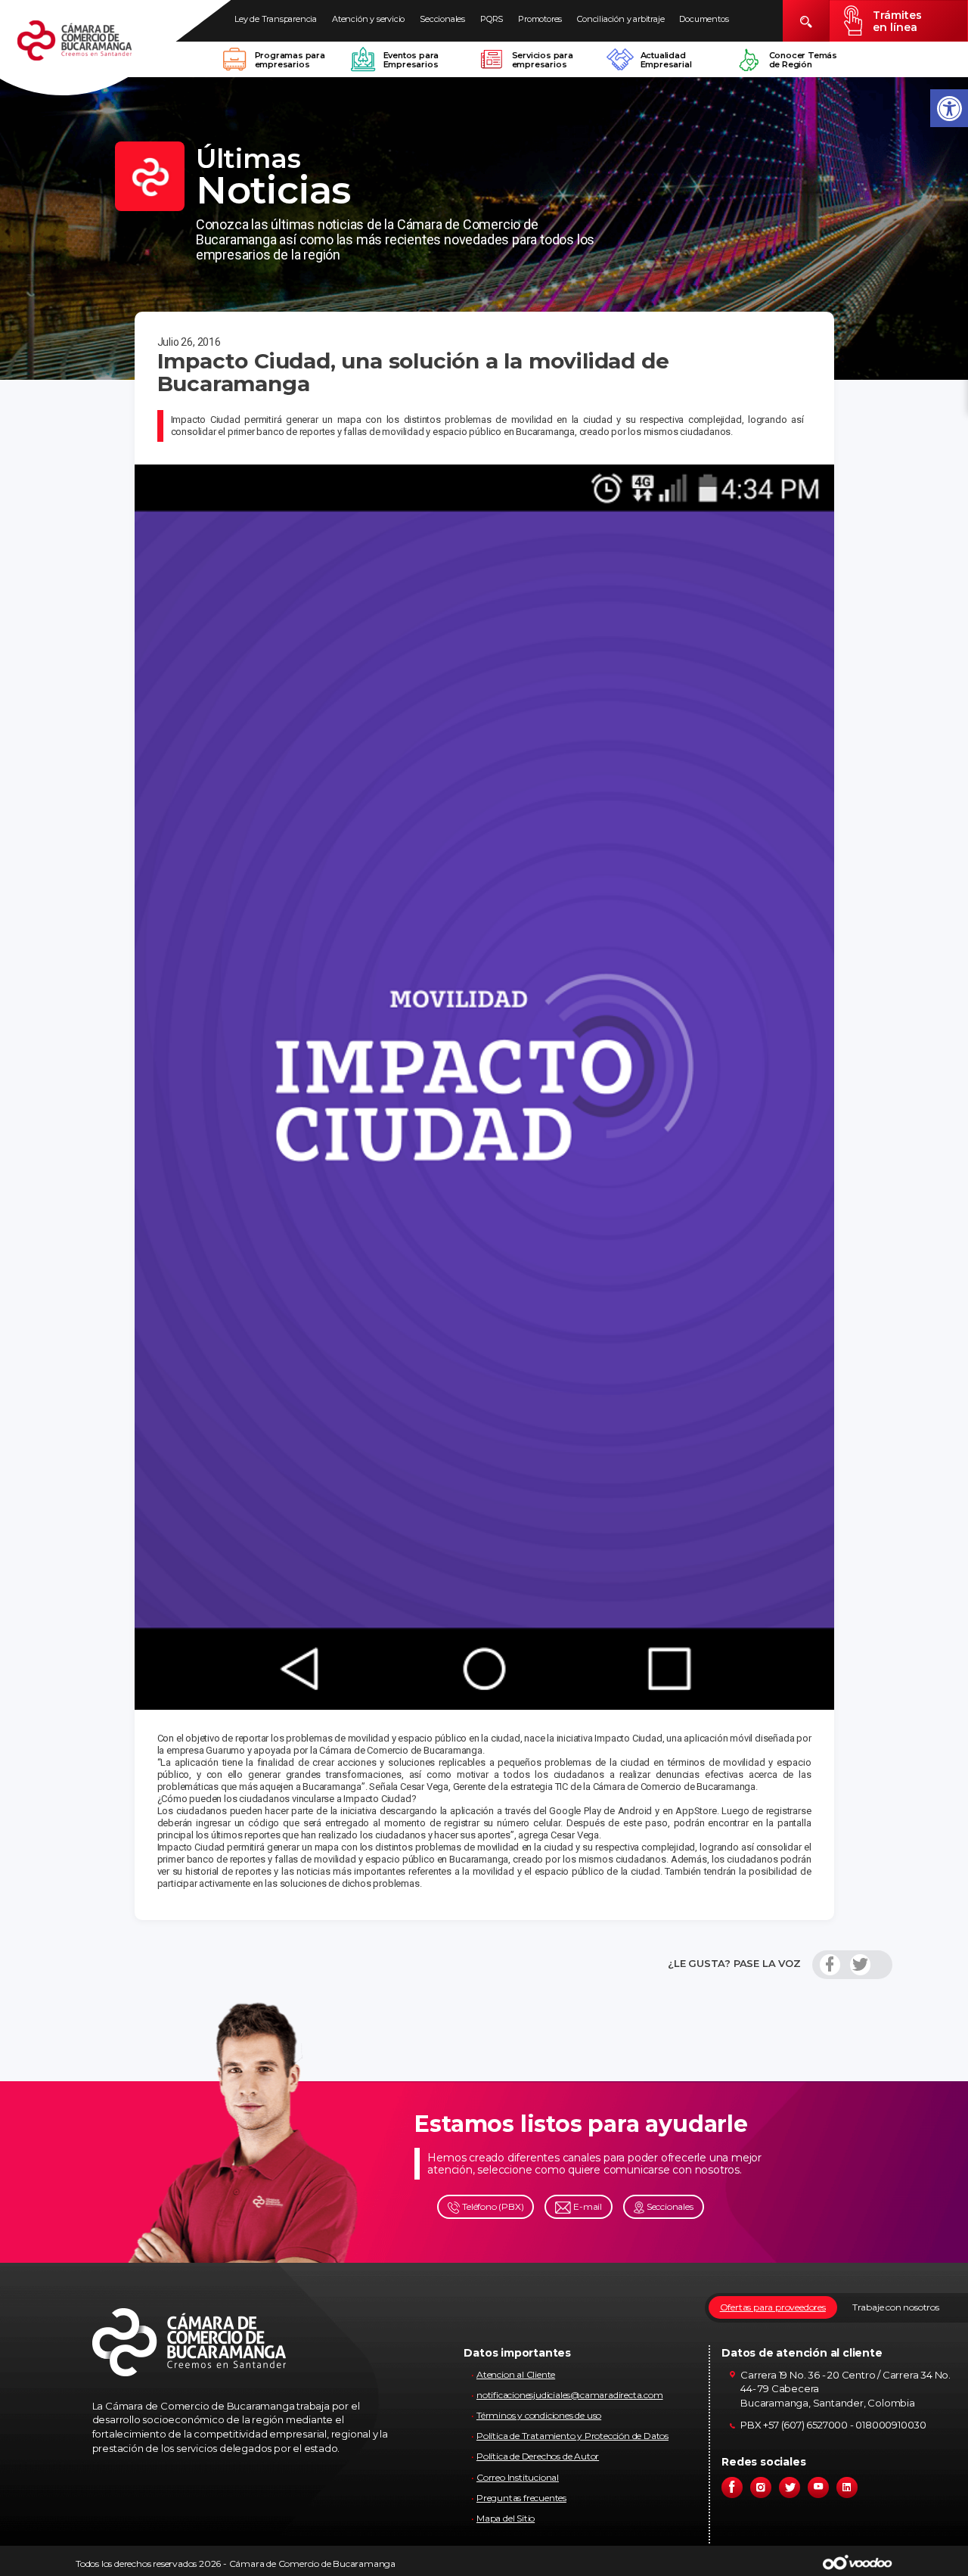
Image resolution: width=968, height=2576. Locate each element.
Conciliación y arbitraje (621, 19)
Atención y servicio (368, 19)
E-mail (586, 2206)
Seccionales (442, 19)
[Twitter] (860, 1965)
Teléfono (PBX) (492, 2206)
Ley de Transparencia (276, 19)
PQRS (492, 19)
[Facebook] (830, 1965)
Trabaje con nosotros (896, 2307)
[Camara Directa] (92, 48)
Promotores (540, 19)
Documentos (704, 19)
